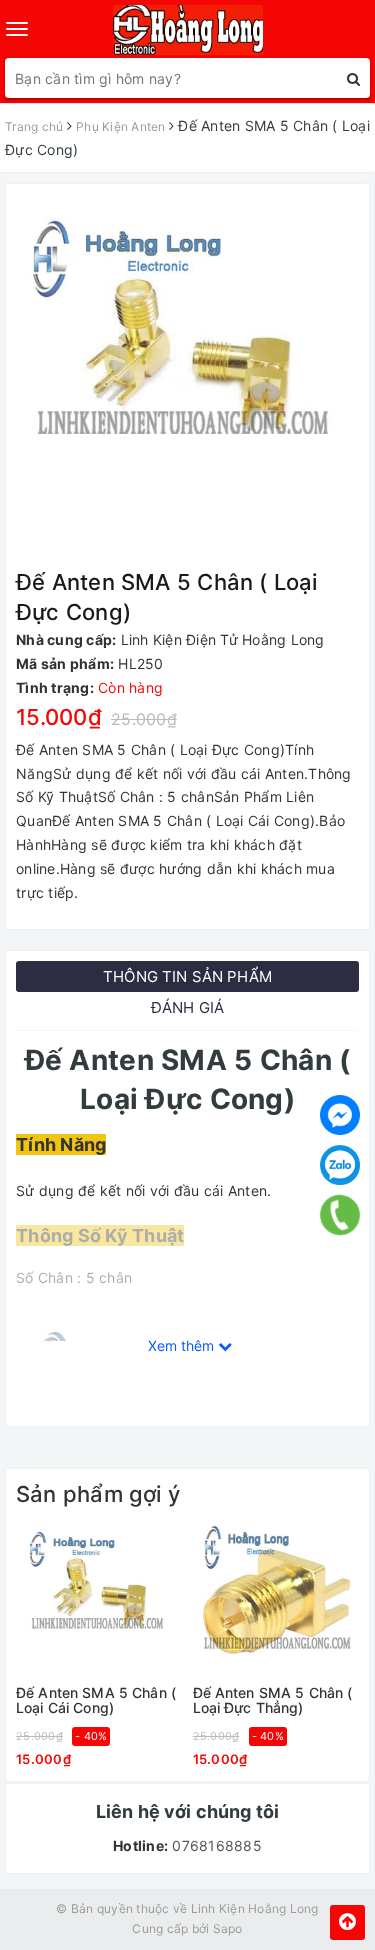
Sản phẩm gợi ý (98, 1494)
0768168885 (215, 1845)
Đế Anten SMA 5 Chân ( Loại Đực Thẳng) (273, 1700)
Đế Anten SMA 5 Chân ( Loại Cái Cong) (96, 1700)
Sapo (228, 1928)
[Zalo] (340, 1165)
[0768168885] (339, 1215)
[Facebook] (340, 1115)
